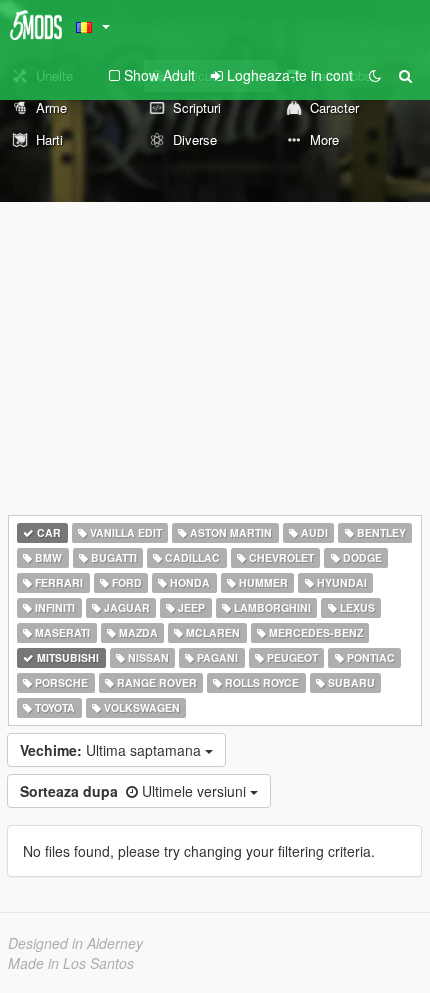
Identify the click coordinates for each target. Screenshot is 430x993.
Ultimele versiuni (135, 791)
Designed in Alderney (75, 943)
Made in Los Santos (71, 963)
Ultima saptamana (112, 750)
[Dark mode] (375, 75)
